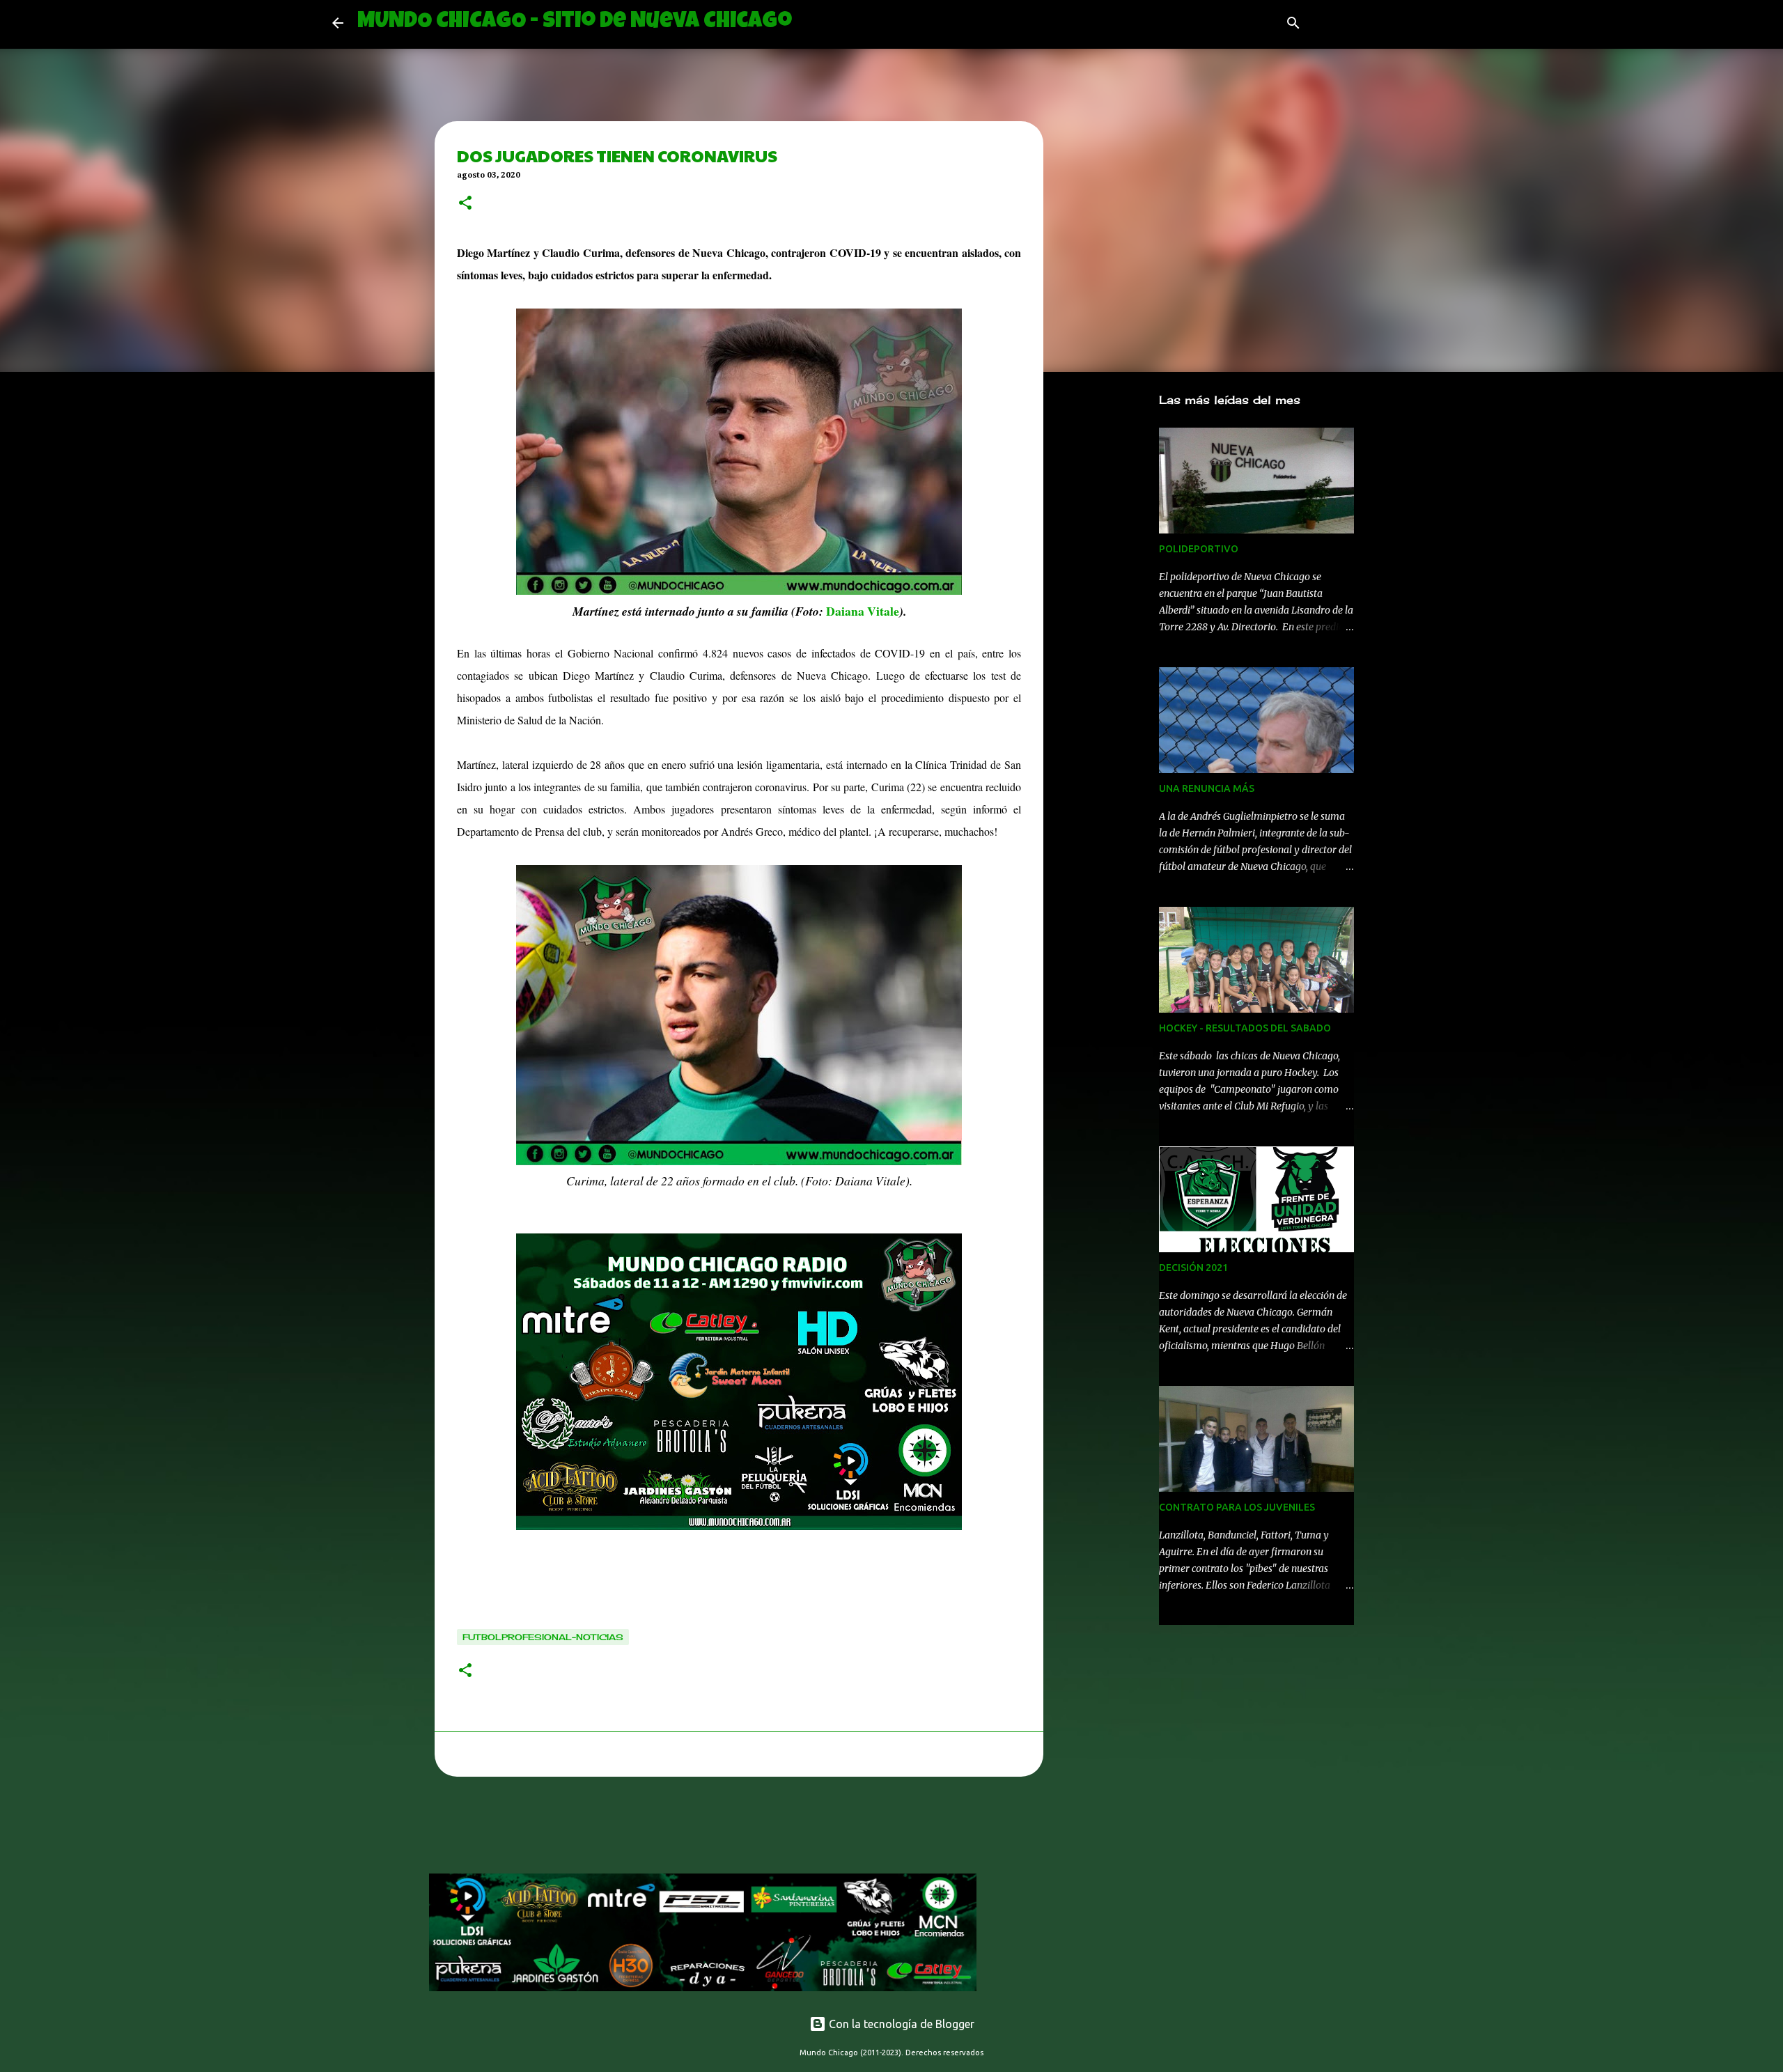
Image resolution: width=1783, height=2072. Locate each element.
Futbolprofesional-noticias (543, 1637)
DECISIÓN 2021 (1193, 1268)
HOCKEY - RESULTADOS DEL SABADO (1245, 1028)
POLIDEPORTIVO (1199, 549)
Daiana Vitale (863, 611)
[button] (465, 204)
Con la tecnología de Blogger (900, 2024)
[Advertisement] (683, 1829)
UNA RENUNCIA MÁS (1207, 788)
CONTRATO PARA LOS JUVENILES (1237, 1507)
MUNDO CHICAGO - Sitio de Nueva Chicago (575, 23)
